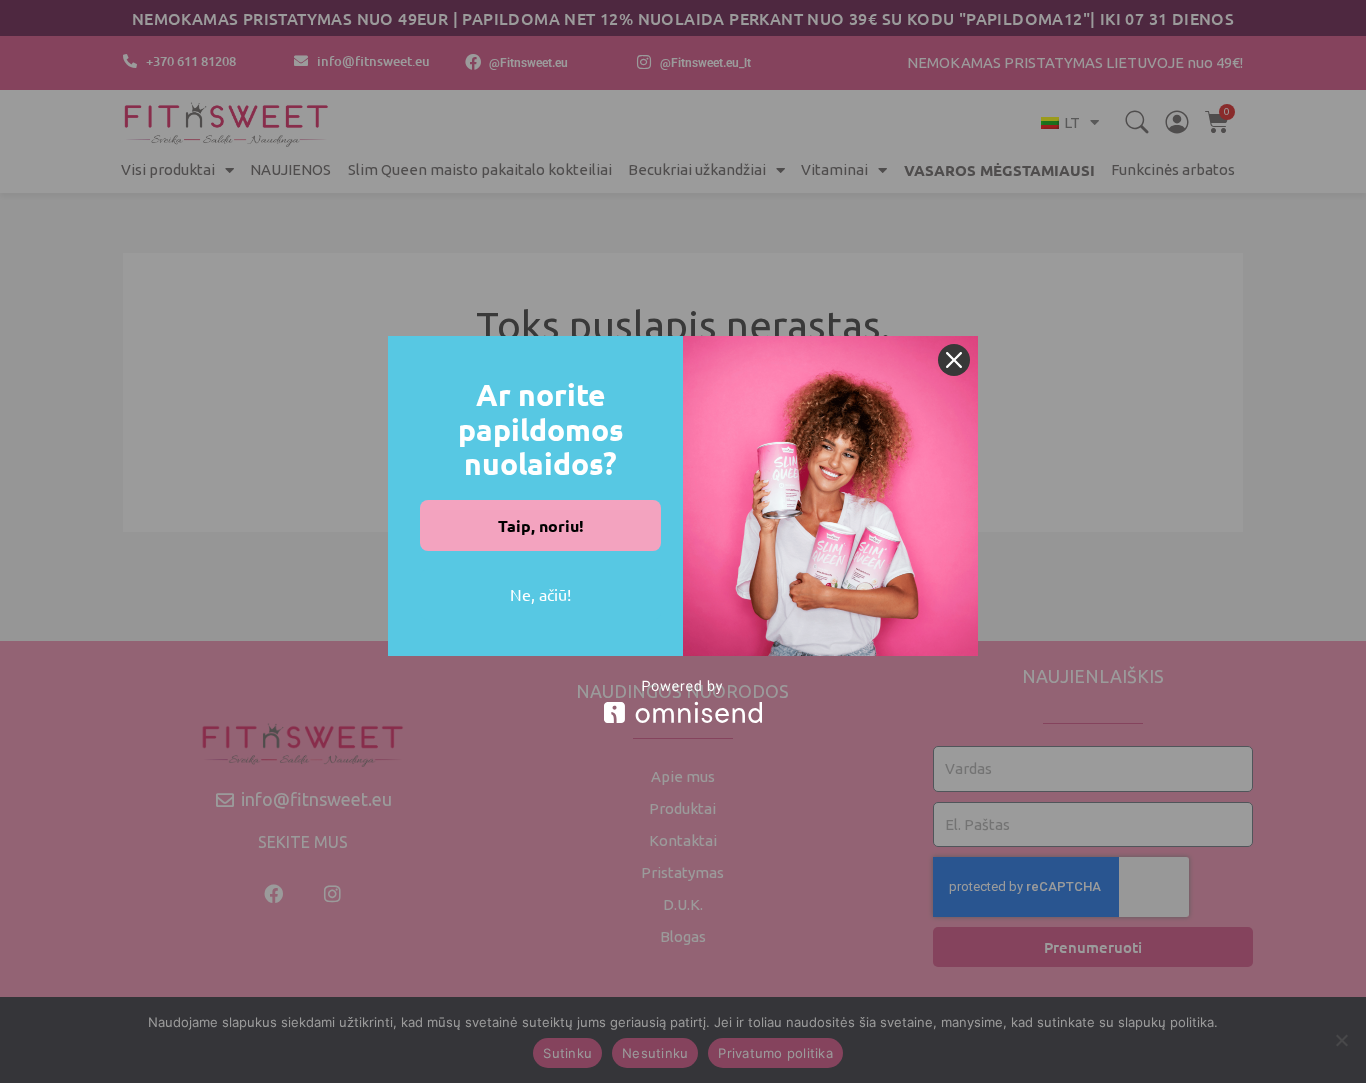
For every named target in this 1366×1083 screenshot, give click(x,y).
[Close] (954, 360)
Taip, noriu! (541, 525)
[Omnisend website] (683, 701)
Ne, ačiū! (540, 594)
